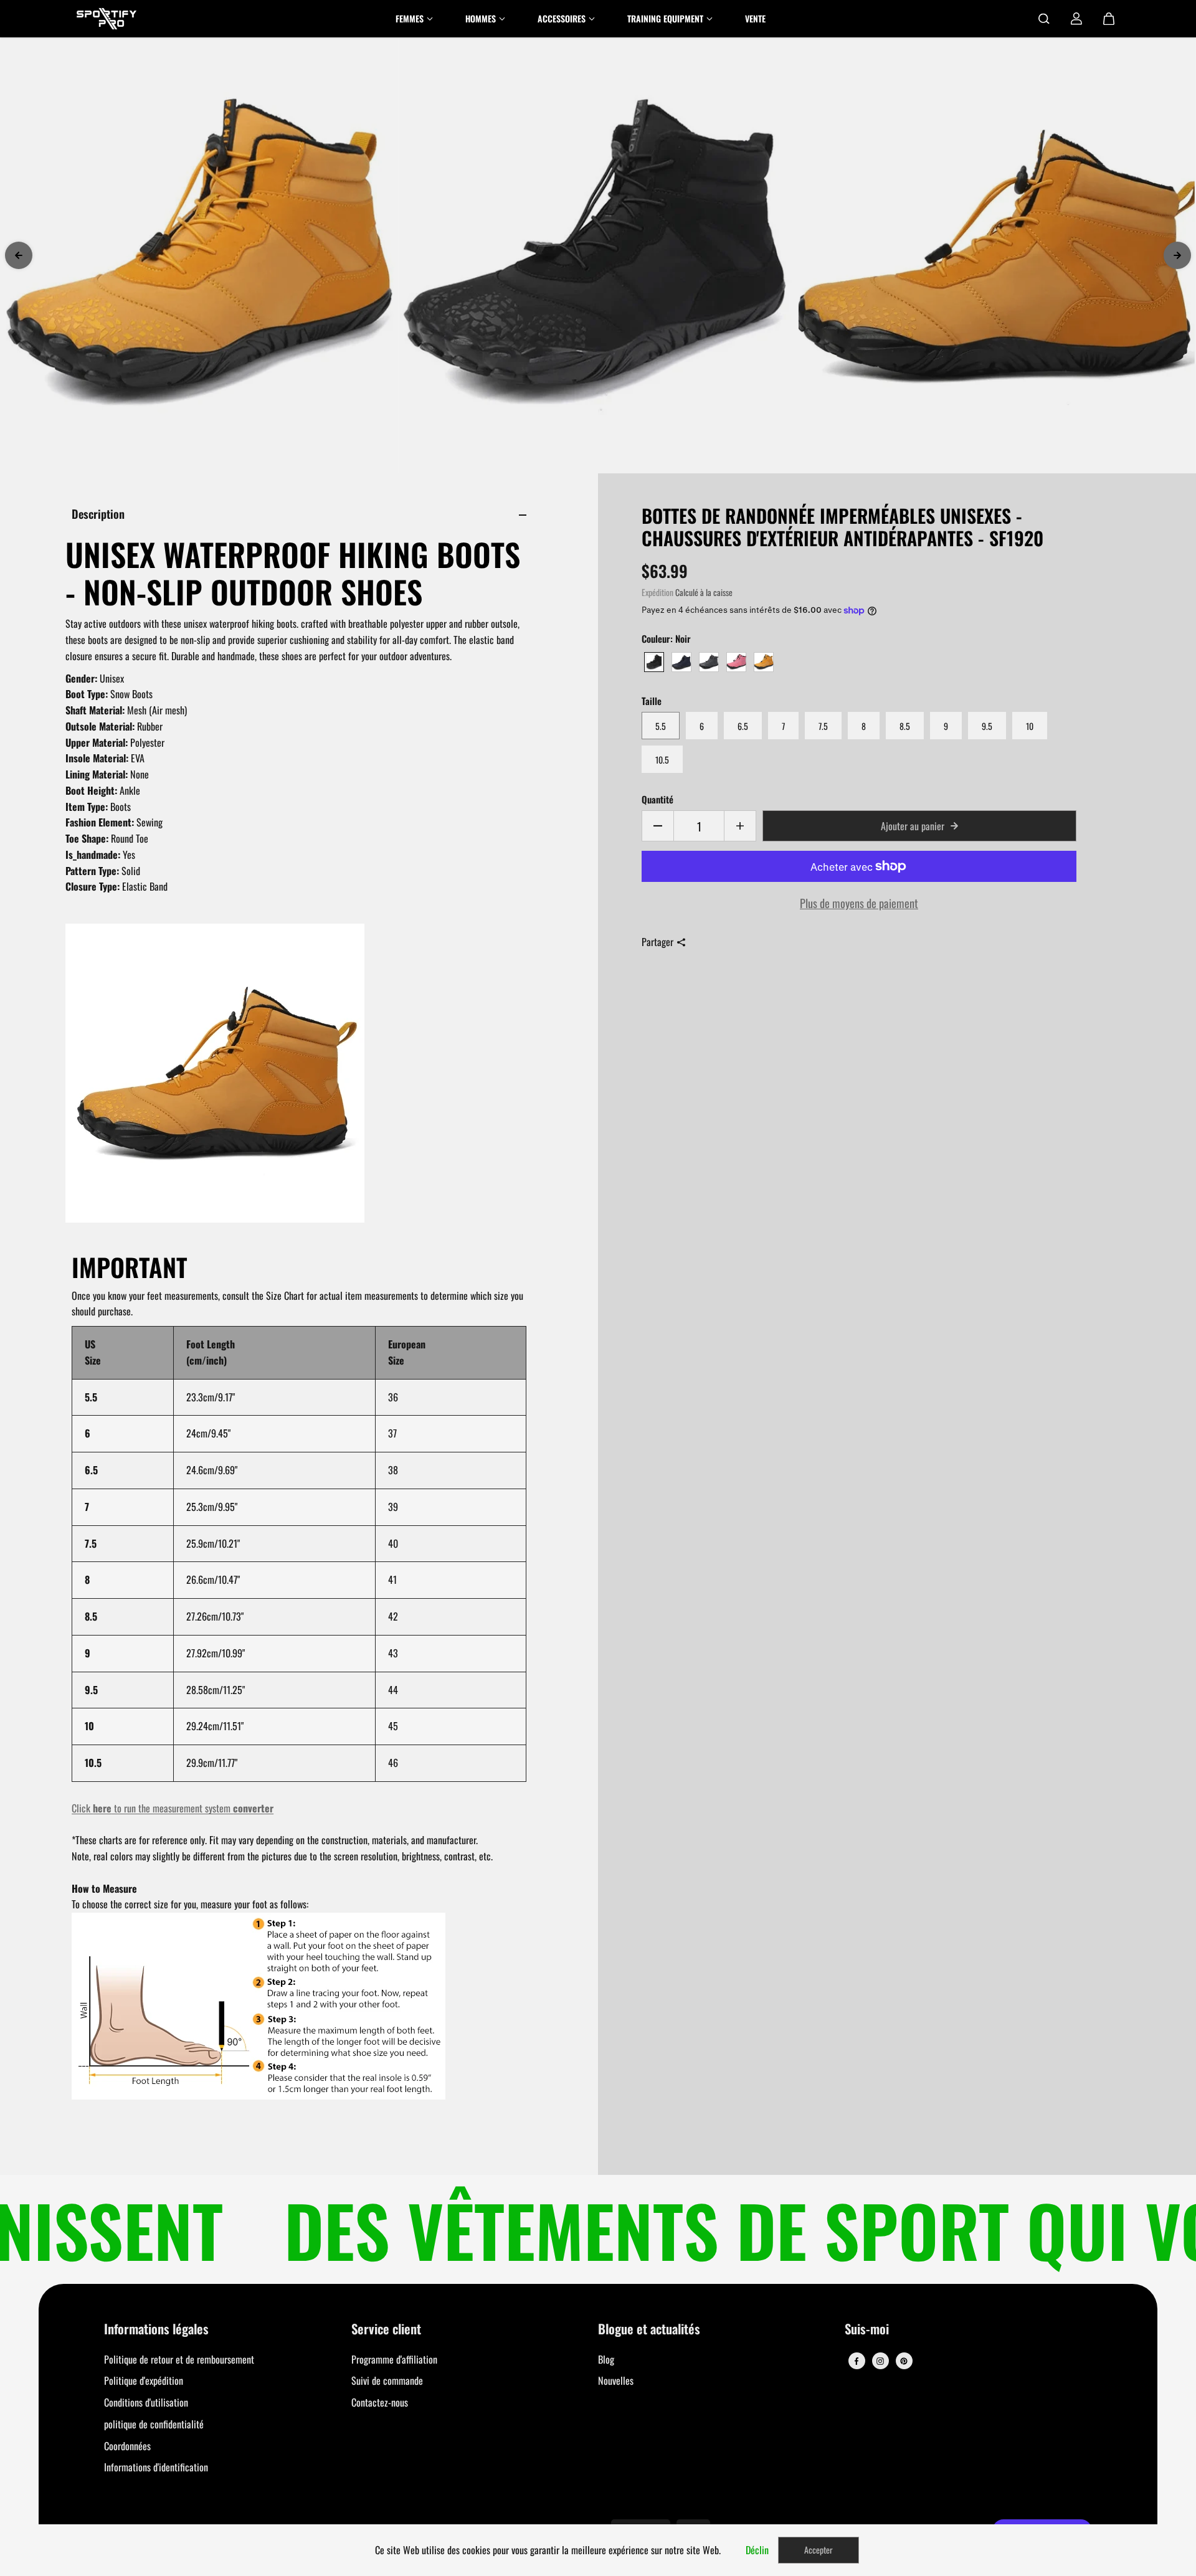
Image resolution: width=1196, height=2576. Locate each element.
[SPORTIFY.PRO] (107, 19)
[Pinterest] (904, 2361)
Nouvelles (616, 2380)
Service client (386, 2330)
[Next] (1177, 255)
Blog (606, 2359)
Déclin (757, 2550)
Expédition (657, 592)
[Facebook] (857, 2361)
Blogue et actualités (649, 2330)
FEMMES (410, 18)
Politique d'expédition (144, 2380)
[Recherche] (1044, 19)
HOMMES (481, 18)
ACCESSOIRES (562, 18)
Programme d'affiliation (394, 2359)
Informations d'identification (156, 2467)
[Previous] (19, 255)
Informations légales (156, 2330)
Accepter (819, 2550)
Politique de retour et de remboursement (179, 2359)
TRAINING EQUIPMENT (665, 18)
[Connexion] (1076, 19)
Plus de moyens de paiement (859, 903)
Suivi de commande (387, 2380)
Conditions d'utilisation (146, 2402)
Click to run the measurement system (173, 1808)
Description (98, 514)
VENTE (755, 18)
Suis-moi (867, 2330)
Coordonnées (127, 2446)
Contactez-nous (380, 2402)
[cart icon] (1109, 19)
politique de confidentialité (154, 2424)
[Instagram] (880, 2361)
